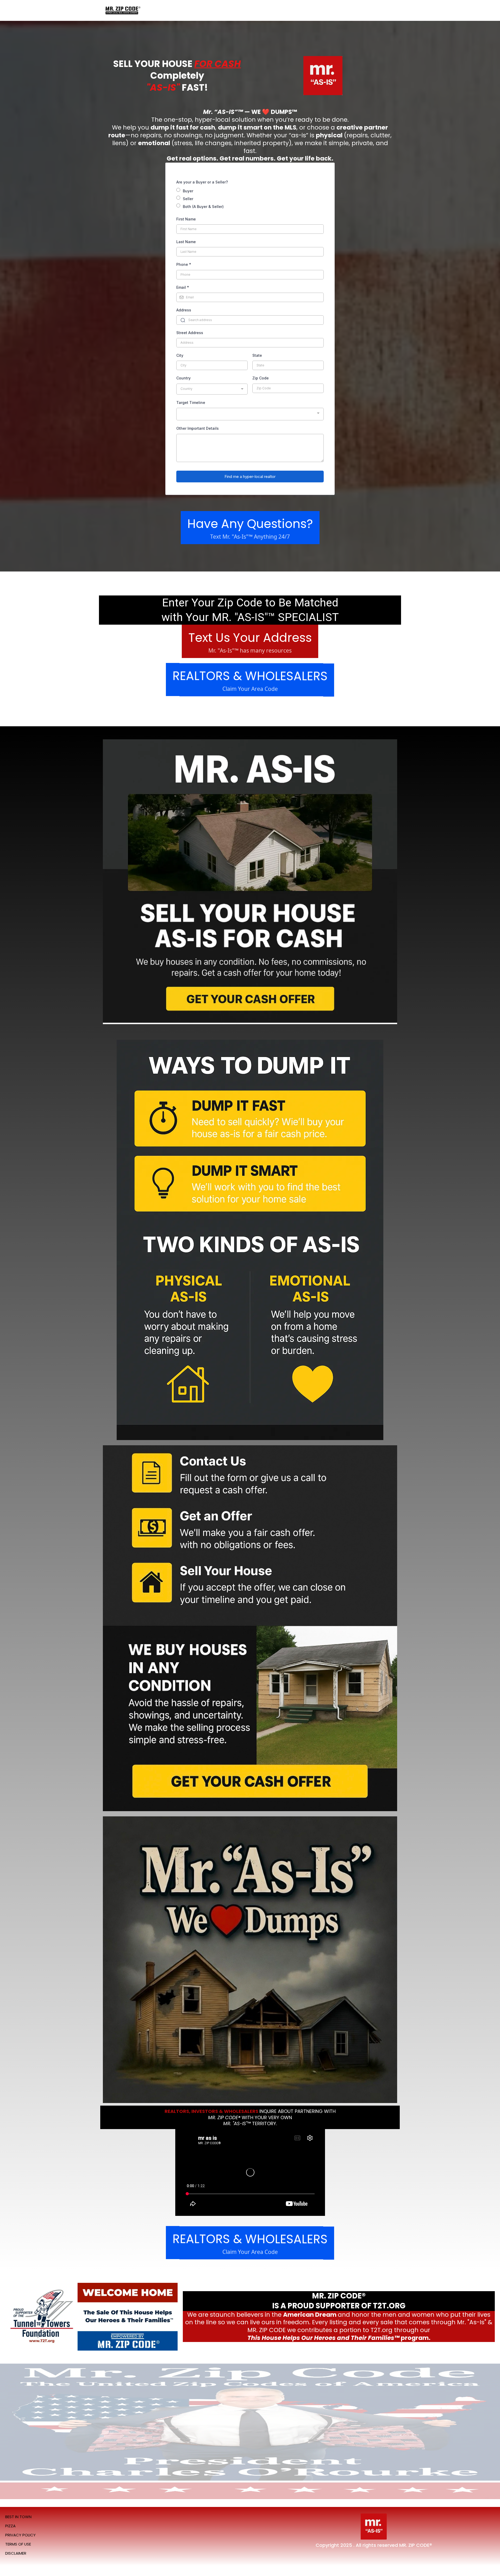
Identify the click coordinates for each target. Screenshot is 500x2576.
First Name (186, 219)
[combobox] (212, 389)
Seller (188, 199)
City (180, 355)
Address (184, 310)
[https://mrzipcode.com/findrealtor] (122, 11)
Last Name (186, 242)
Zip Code (261, 378)
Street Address (190, 333)
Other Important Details (198, 428)
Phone (184, 264)
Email (183, 287)
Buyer (188, 191)
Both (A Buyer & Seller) (203, 207)
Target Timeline (191, 402)
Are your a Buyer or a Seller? (202, 182)
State (257, 355)
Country (183, 378)
